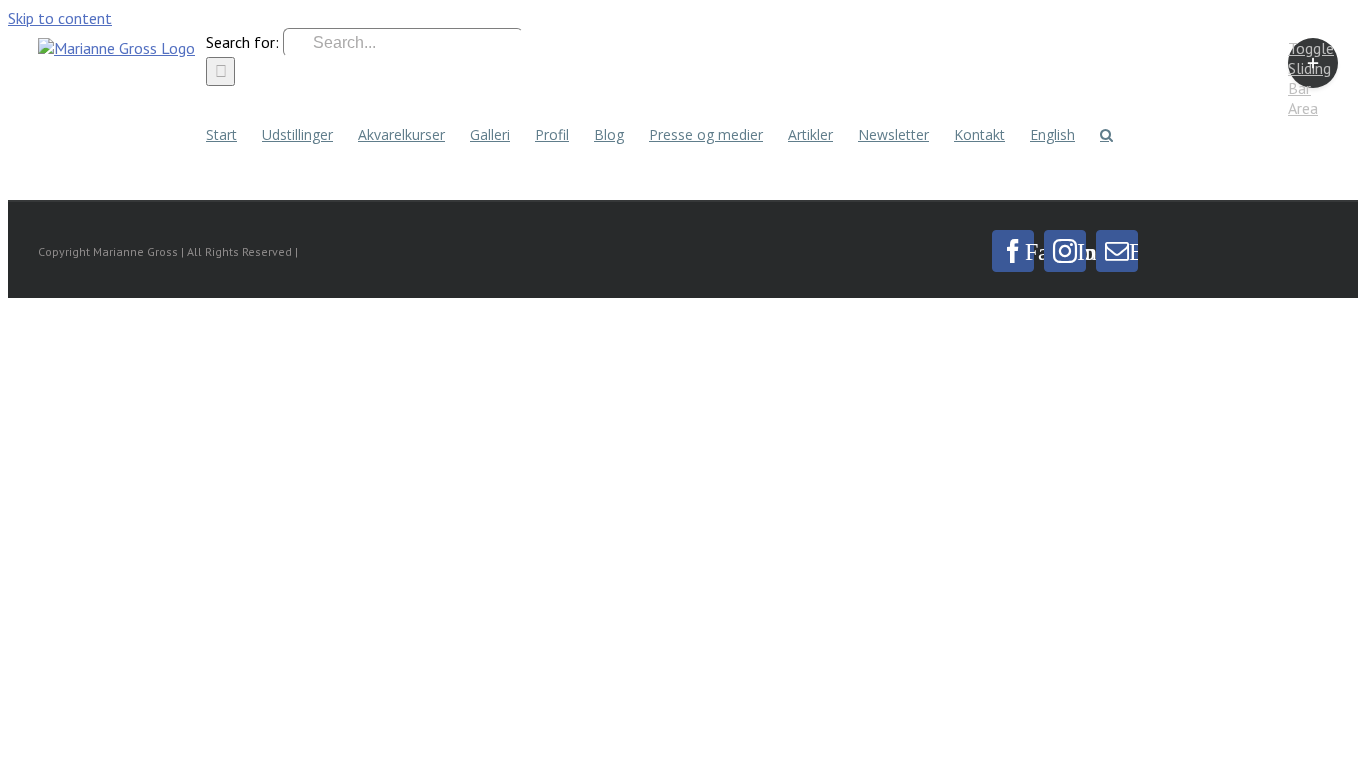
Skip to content (60, 18)
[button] (1106, 133)
